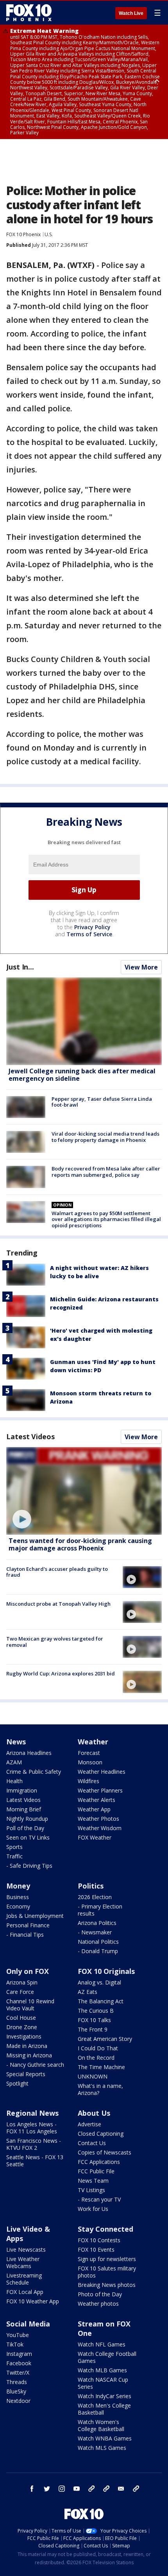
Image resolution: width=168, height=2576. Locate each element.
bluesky (106, 2489)
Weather (93, 1742)
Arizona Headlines (29, 1753)
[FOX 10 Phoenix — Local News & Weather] (29, 13)
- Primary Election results (100, 1910)
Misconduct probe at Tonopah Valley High (58, 1604)
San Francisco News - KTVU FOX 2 (34, 2144)
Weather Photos (98, 1819)
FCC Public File (96, 2171)
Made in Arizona (27, 2046)
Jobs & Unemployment (35, 1916)
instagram (62, 2489)
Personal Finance (28, 1925)
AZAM (14, 1762)
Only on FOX (28, 1971)
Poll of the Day (25, 1828)
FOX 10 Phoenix (23, 234)
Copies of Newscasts (105, 2152)
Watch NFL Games (102, 2344)
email (121, 2489)
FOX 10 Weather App (33, 2301)
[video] (84, 1491)
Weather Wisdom (100, 1828)
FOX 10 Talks (94, 2020)
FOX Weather (95, 1837)
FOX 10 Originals (106, 1971)
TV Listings (91, 2190)
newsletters (136, 2489)
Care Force (20, 1992)
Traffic (14, 1856)
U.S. (49, 234)
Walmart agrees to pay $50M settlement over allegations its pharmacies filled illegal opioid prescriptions (106, 1219)
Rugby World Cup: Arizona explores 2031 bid (61, 1673)
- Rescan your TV (99, 2199)
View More (141, 967)
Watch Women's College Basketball (101, 2425)
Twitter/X (18, 2372)
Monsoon (90, 1762)
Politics (91, 1886)
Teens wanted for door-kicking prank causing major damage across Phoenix (80, 1544)
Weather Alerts (97, 1800)
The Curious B (96, 2011)
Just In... (20, 967)
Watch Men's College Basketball (104, 2409)
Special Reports (26, 2074)
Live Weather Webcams (23, 2262)
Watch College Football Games (107, 2357)
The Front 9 (93, 2029)
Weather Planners (100, 1790)
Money (18, 1886)
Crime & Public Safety (34, 1772)
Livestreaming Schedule (24, 2279)
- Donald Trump (98, 1951)
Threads (17, 2382)
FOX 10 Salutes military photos (107, 2272)
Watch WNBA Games (105, 2438)
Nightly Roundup (27, 1819)
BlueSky (16, 2391)
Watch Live (131, 13)
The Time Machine (101, 2067)
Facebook (19, 2363)
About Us (94, 2113)
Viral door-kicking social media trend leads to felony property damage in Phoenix (105, 1137)
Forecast (89, 1753)
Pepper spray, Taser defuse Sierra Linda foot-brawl (102, 1102)
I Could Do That (98, 2048)
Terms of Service (89, 934)
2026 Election (95, 1897)
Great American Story (105, 2039)
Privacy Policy (92, 927)
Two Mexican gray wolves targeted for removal (55, 1642)
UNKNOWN (93, 2076)
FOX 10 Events (96, 2249)
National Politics (98, 1942)
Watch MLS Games (102, 2448)
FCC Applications (99, 2162)
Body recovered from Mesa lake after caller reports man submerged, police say (106, 1172)
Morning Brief (24, 1809)
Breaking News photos (107, 2285)
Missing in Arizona (29, 2055)
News (16, 1742)
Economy (18, 1906)
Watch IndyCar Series (105, 2396)
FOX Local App (25, 2292)
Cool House (21, 2018)
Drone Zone (22, 2027)
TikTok (15, 2344)
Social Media (28, 2324)
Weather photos (98, 2304)
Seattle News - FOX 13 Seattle (35, 2161)
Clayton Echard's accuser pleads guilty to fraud (57, 1572)
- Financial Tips (25, 1935)
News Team (93, 2181)
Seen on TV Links (28, 1837)
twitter (47, 2489)
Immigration (22, 1790)
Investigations (24, 2036)
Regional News (32, 2113)
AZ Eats (88, 1992)
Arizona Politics (97, 1923)
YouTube (18, 2335)
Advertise (89, 2124)
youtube (77, 2489)
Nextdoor (18, 2401)
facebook (32, 2489)
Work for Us (93, 2209)
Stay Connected (105, 2229)
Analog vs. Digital (99, 1982)
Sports (14, 1847)
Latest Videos (30, 1436)
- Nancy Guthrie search (35, 2065)
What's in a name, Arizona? (100, 2089)
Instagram (19, 2354)
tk (91, 2489)
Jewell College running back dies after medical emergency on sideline (82, 1075)
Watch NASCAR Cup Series (103, 2383)
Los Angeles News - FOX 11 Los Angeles (32, 2128)
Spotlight (17, 2083)
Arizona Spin (22, 1982)
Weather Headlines (102, 1772)
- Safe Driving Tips (29, 1866)
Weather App (94, 1809)
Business (18, 1897)
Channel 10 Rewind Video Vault (30, 2005)
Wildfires (88, 1781)
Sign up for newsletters (107, 2259)
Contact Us (92, 2143)
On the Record (96, 2058)
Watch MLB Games (102, 2370)
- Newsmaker (95, 1932)
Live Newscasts (26, 2249)
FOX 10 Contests (99, 2240)
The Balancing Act (101, 2001)
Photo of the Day (100, 2294)
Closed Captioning (101, 2134)
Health (14, 1781)
